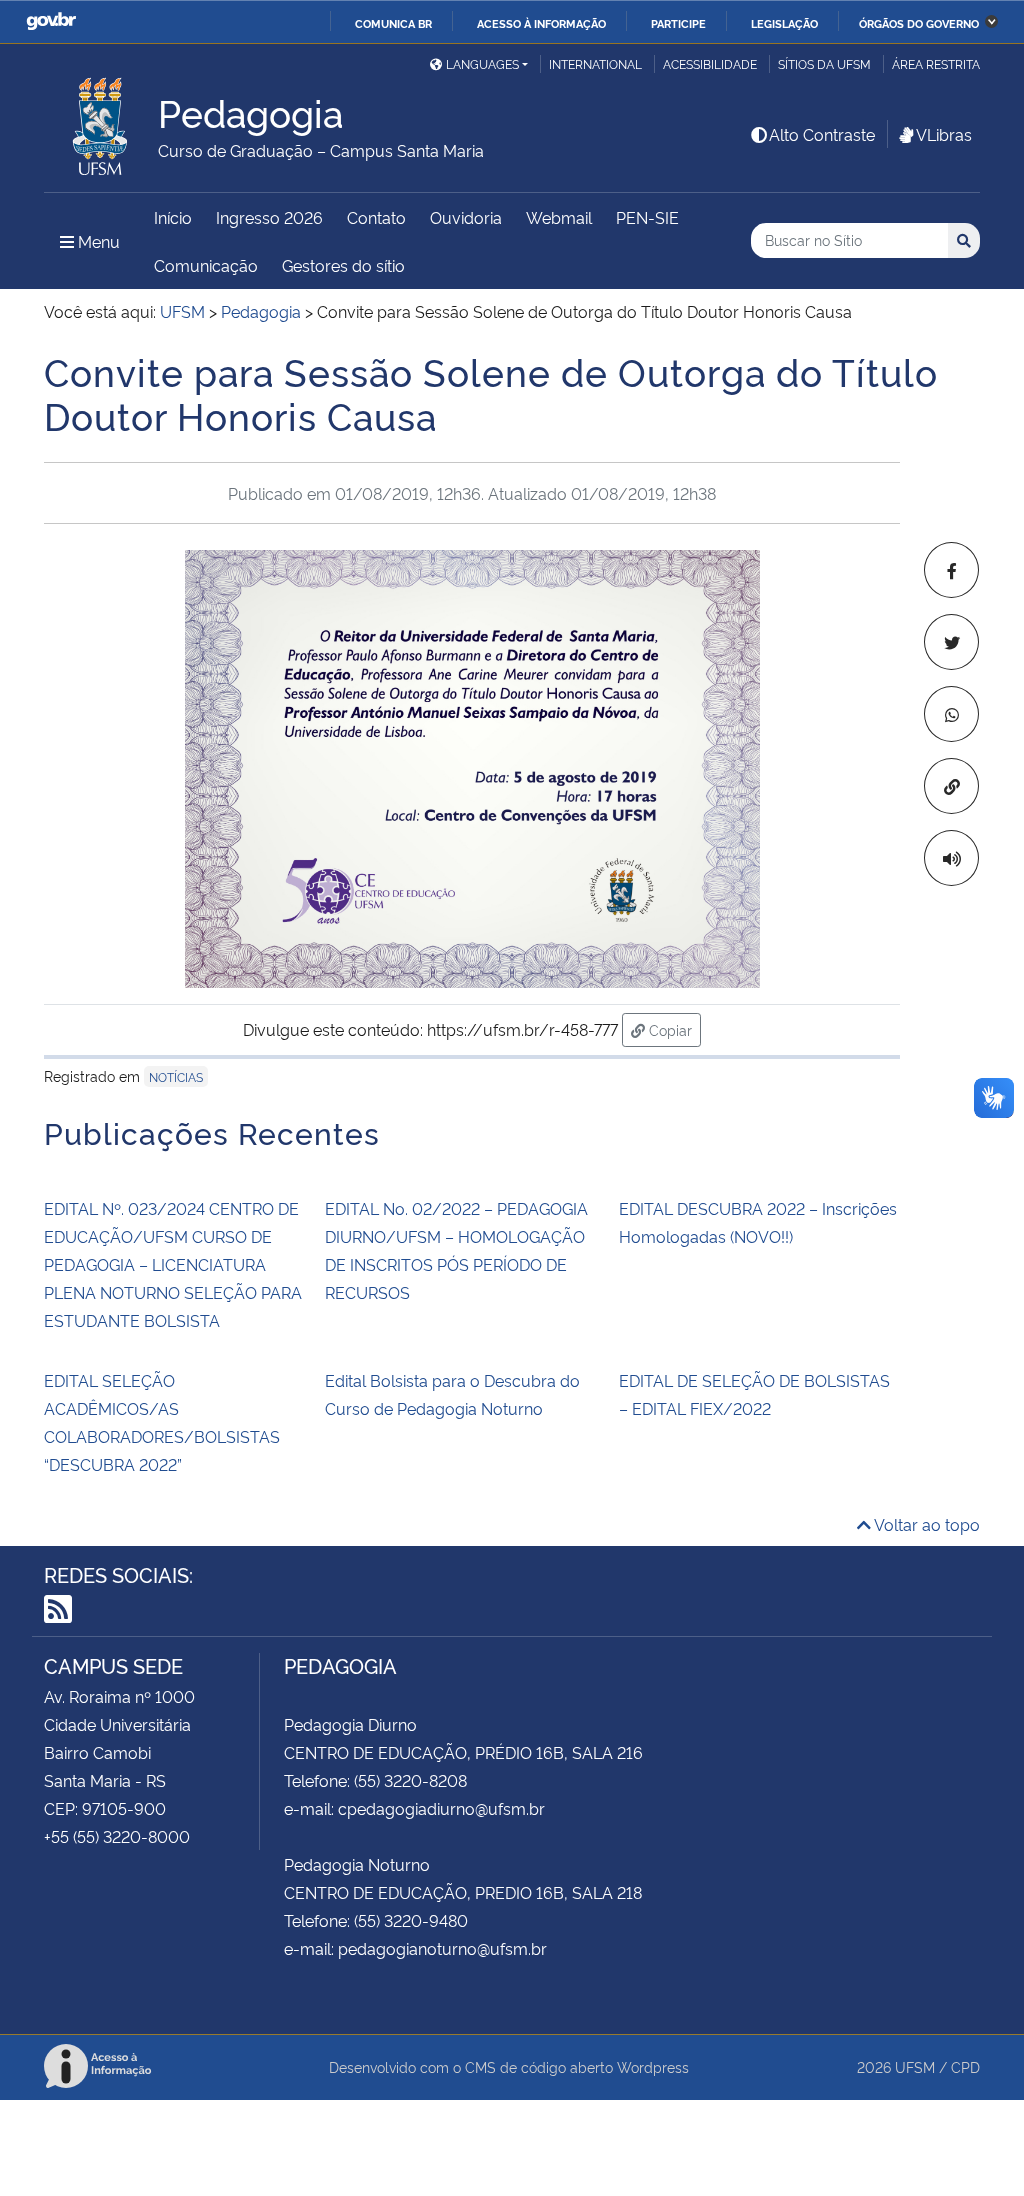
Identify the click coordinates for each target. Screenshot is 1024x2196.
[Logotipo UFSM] (101, 121)
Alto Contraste (822, 134)
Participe (678, 23)
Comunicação (206, 265)
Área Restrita (936, 63)
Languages (482, 63)
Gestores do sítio (343, 265)
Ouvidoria (466, 217)
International (595, 63)
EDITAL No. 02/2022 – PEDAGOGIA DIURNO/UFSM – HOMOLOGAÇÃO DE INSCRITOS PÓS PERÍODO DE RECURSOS (456, 1250)
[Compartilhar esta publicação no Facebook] (951, 570)
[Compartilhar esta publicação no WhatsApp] (951, 714)
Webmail (559, 217)
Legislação (784, 23)
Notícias (176, 1076)
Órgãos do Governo (919, 23)
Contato (376, 217)
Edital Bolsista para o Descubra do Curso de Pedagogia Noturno (452, 1394)
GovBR (51, 21)
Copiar (673, 1029)
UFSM (915, 2066)
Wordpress (653, 2066)
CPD (965, 2066)
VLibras (944, 134)
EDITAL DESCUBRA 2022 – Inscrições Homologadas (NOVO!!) (758, 1222)
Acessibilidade (710, 63)
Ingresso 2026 (269, 217)
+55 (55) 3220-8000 (117, 1836)
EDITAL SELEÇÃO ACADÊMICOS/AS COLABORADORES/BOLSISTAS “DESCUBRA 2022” (162, 1422)
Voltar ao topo (925, 1524)
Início (173, 217)
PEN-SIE (647, 217)
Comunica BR (393, 23)
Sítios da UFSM (824, 63)
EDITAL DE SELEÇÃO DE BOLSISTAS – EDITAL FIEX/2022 (754, 1394)
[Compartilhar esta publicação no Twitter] (951, 642)
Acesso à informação (541, 23)
